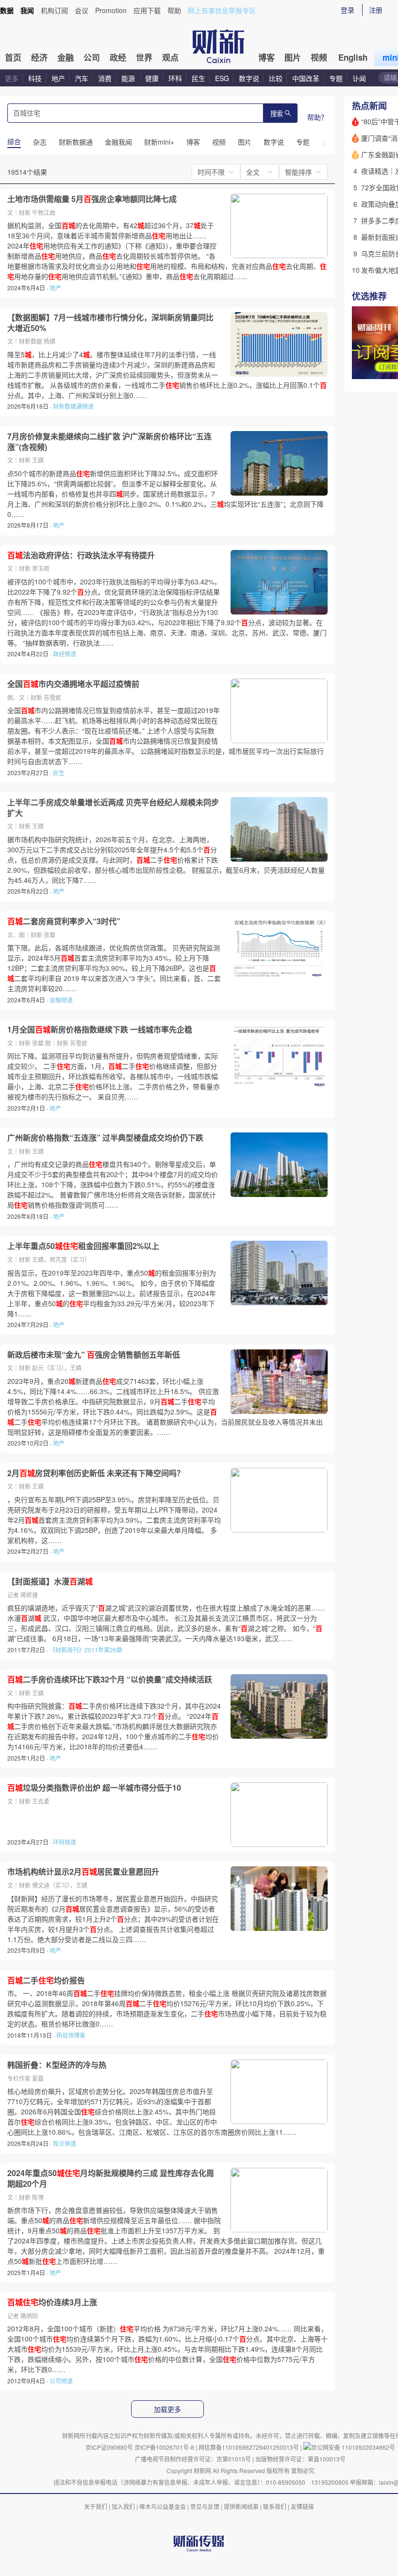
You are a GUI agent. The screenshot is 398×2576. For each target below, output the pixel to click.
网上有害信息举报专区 (222, 10)
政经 (118, 57)
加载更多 (167, 2410)
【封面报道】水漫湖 (50, 1581)
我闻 (27, 10)
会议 (82, 10)
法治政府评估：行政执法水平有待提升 (81, 555)
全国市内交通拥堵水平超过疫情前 (73, 684)
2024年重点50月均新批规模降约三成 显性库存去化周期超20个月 (111, 2178)
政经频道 (65, 654)
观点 (170, 57)
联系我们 (275, 2506)
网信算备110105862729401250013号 (249, 2447)
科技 (35, 78)
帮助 (174, 10)
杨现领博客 (71, 2035)
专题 (336, 78)
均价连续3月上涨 (52, 2302)
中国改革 (306, 78)
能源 (129, 78)
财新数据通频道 (73, 406)
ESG (222, 78)
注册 (376, 10)
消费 (105, 78)
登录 (348, 10)
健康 (152, 78)
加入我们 (123, 2506)
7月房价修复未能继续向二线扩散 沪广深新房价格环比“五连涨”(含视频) (109, 441)
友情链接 (302, 2506)
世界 (144, 57)
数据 (7, 10)
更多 (12, 78)
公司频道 (61, 2381)
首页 (13, 57)
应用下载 (147, 10)
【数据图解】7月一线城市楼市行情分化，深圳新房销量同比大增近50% (110, 323)
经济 (39, 57)
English (353, 57)
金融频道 (61, 1000)
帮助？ (317, 117)
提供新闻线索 (241, 2506)
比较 (276, 78)
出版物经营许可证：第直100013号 (300, 2459)
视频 (319, 57)
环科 (175, 78)
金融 (66, 57)
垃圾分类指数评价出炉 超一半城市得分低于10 (94, 1788)
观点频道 (65, 2143)
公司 (92, 57)
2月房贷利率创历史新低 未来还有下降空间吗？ (96, 1473)
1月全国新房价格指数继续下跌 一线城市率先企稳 (100, 1030)
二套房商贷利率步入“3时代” (64, 921)
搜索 (277, 114)
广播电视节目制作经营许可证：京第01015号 (193, 2459)
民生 (199, 78)
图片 (293, 57)
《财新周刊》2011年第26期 (86, 1650)
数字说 (249, 78)
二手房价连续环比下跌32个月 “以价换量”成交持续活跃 (110, 1679)
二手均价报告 (46, 1980)
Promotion (111, 10)
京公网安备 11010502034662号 (353, 2447)
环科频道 (65, 1842)
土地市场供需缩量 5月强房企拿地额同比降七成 (92, 199)
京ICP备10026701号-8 (165, 2447)
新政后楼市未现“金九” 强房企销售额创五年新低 (94, 1355)
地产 (58, 78)
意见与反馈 (205, 2506)
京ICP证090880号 (109, 2447)
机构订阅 (54, 10)
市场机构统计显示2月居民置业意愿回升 (83, 1872)
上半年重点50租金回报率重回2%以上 (83, 1246)
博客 (266, 57)
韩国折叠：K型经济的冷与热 (57, 2065)
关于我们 (96, 2506)
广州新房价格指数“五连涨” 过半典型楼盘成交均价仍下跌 (105, 1138)
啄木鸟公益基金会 (163, 2506)
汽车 (82, 78)
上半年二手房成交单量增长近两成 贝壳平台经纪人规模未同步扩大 (113, 807)
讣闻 (359, 78)
